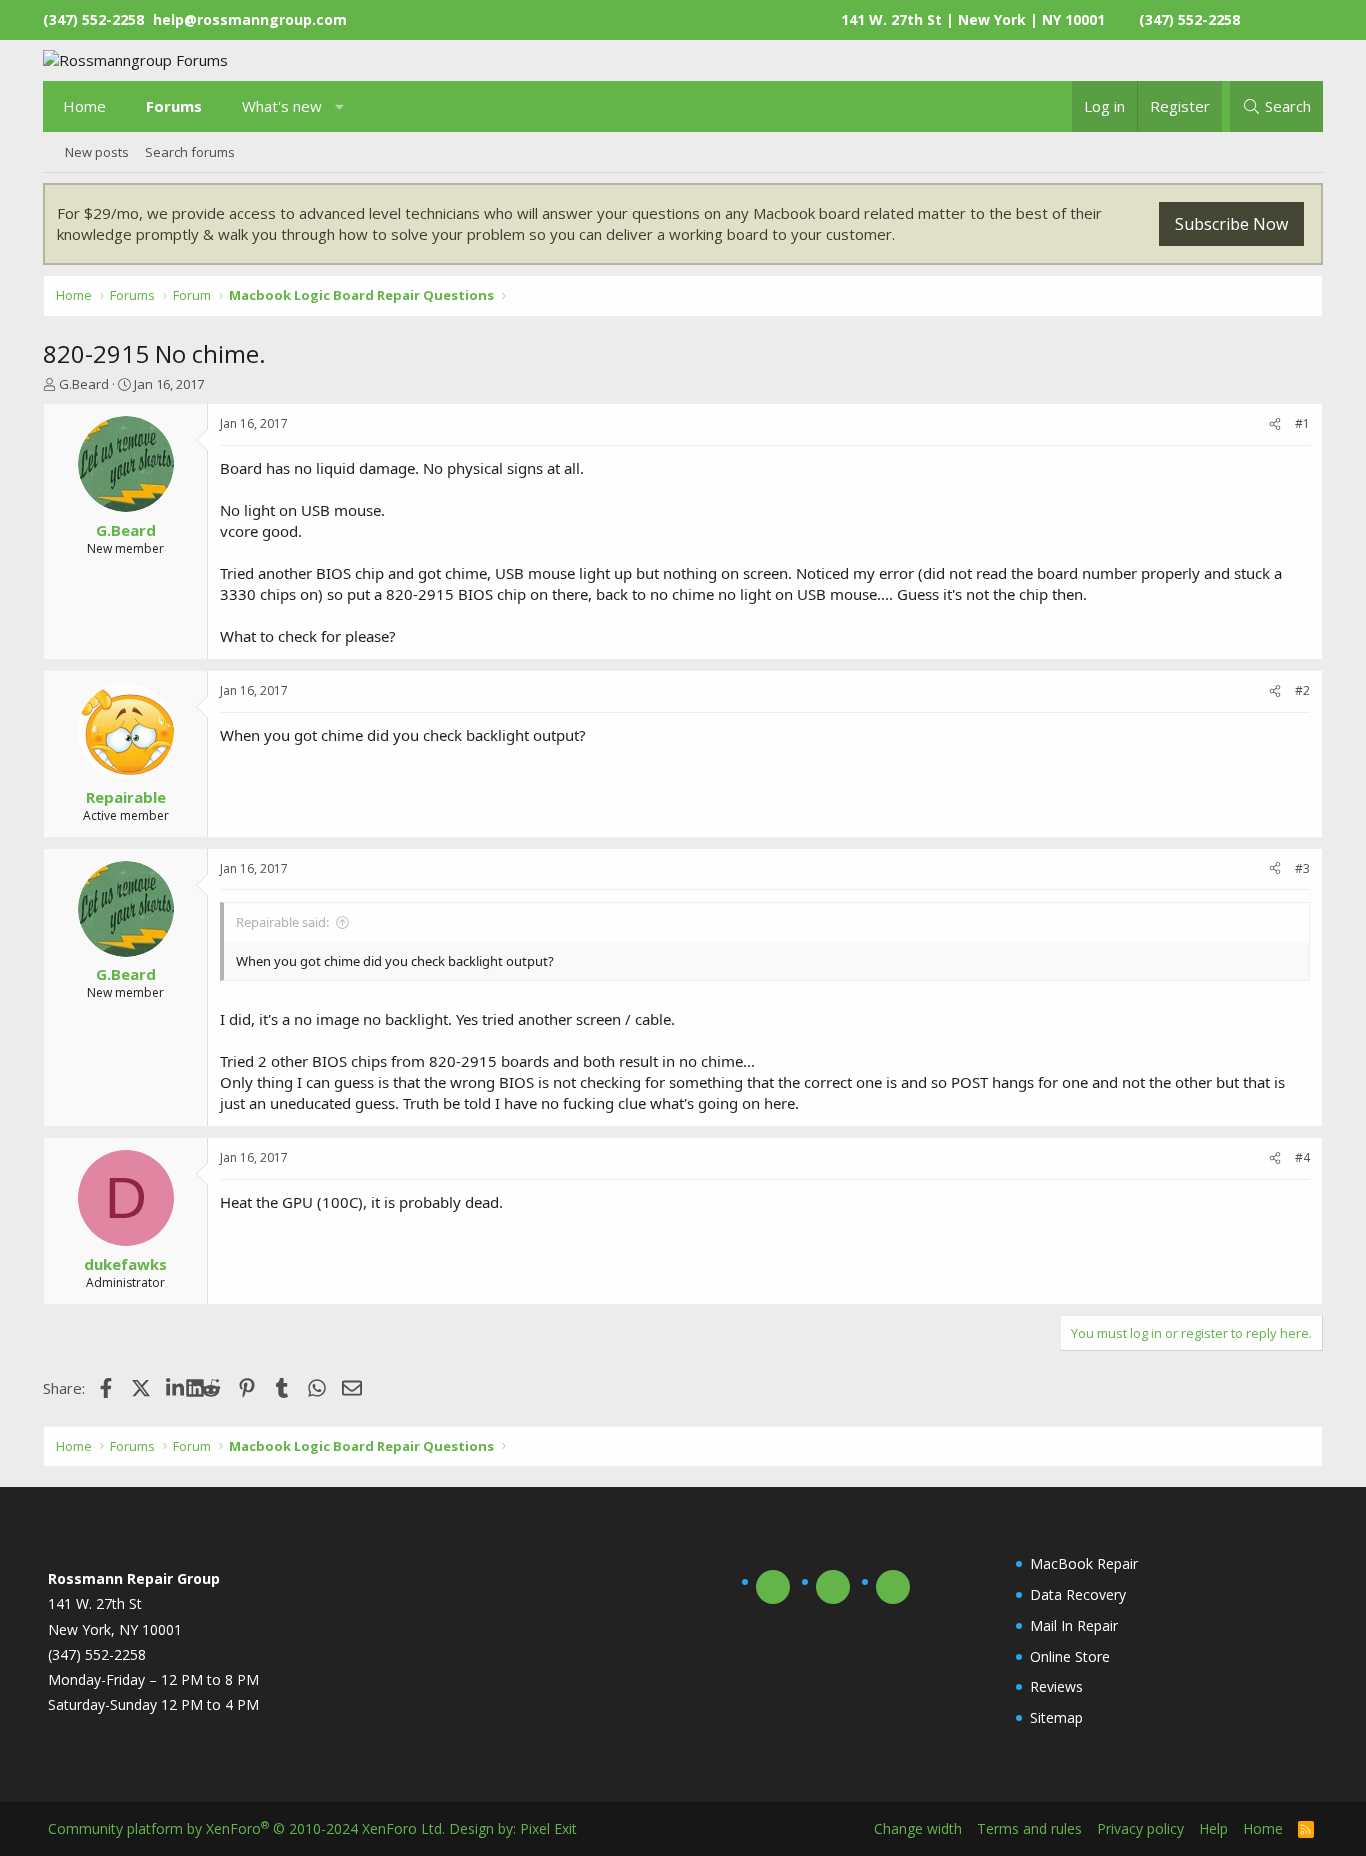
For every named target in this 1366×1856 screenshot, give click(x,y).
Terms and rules (1029, 1828)
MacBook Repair (1084, 1563)
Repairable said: (282, 922)
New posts (97, 152)
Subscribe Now (1231, 224)
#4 (1302, 1157)
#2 (1302, 690)
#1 (1302, 423)
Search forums (190, 152)
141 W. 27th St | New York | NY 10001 (973, 19)
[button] (340, 106)
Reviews (1056, 1686)
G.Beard (84, 384)
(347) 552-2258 (1189, 19)
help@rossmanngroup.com (250, 19)
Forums (174, 106)
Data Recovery (1078, 1594)
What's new (282, 106)
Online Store (1070, 1656)
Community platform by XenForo (246, 1828)
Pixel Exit (548, 1828)
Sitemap (1056, 1717)
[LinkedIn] (176, 1388)
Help (1213, 1828)
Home (84, 106)
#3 (1302, 868)
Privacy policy (1140, 1828)
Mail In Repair (1074, 1625)
